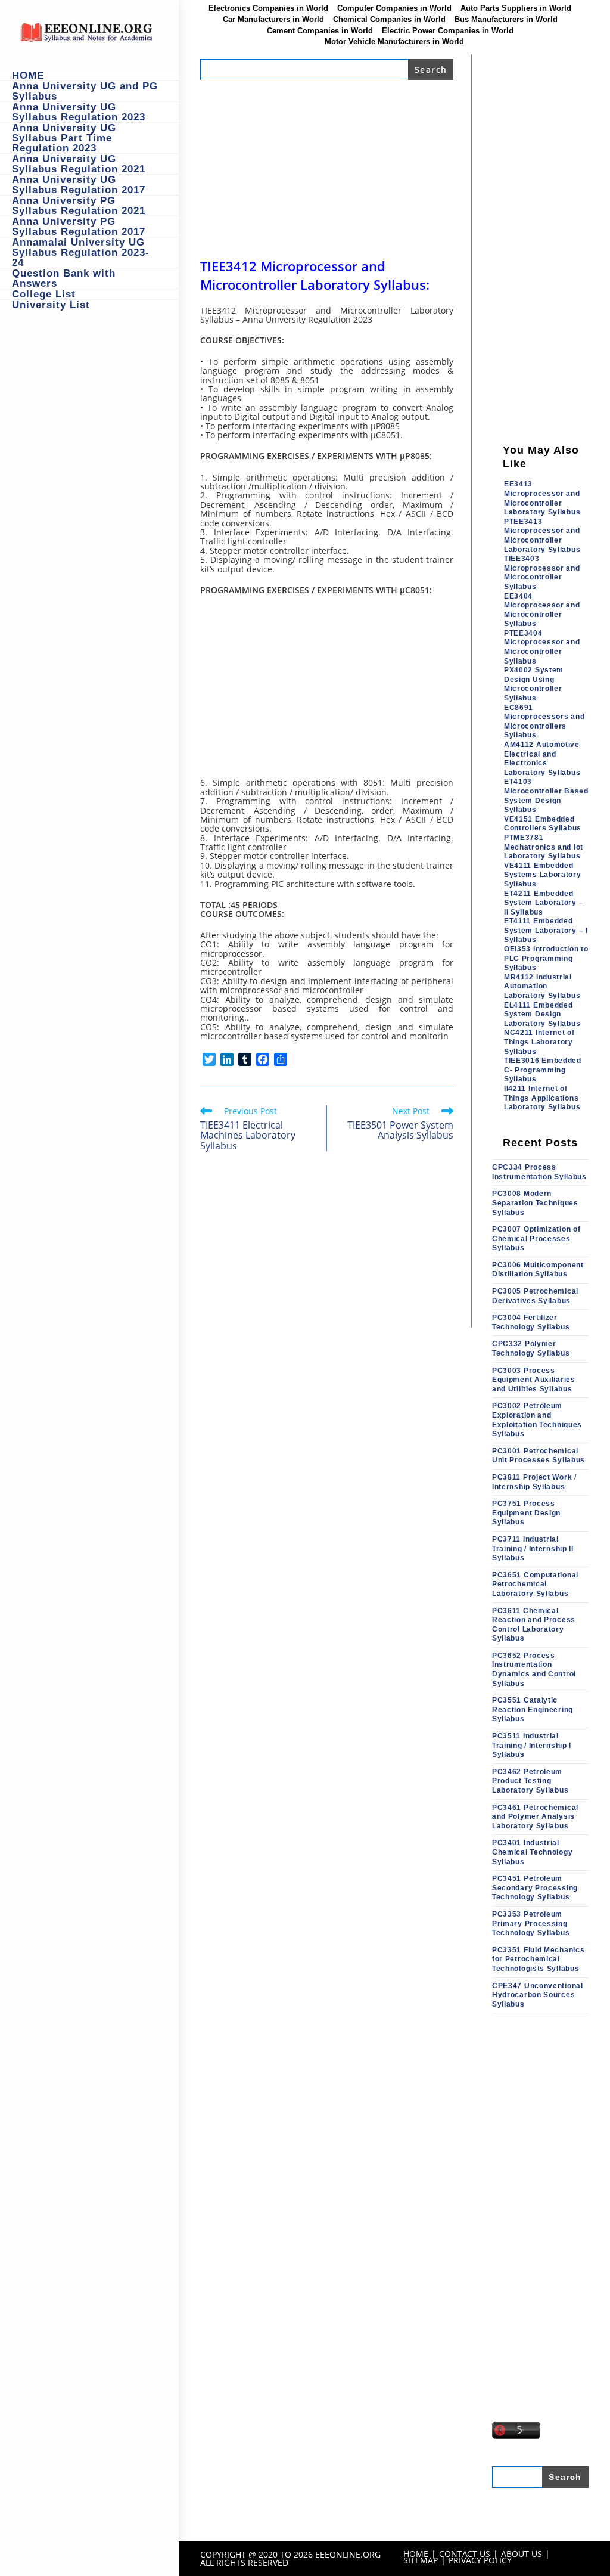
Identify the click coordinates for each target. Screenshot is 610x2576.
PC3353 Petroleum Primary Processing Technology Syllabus (531, 1924)
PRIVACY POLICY (480, 2560)
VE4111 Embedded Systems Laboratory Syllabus (543, 875)
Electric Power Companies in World (448, 31)
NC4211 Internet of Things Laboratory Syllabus (539, 1042)
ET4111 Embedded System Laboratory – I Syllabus (546, 930)
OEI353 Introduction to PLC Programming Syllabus (546, 958)
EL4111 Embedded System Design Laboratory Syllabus (542, 1014)
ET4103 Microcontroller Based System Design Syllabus (546, 796)
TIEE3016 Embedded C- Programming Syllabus (543, 1070)
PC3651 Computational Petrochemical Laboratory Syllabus (535, 1584)
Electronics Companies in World (268, 8)
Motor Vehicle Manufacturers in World (394, 42)
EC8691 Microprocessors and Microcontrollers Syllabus (544, 722)
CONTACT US (465, 2554)
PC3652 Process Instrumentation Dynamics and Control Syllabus (534, 1670)
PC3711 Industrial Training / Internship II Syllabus (533, 1549)
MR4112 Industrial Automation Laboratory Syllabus (542, 986)
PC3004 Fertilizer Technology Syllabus (531, 1322)
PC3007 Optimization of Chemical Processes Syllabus (536, 1239)
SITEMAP (421, 2560)
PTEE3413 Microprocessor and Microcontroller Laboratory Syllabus (542, 536)
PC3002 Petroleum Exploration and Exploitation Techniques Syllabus (537, 1420)
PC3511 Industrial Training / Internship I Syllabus (532, 1745)
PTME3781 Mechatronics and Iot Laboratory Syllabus (544, 847)
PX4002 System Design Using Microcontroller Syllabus (534, 684)
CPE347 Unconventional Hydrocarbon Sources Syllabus (538, 1995)
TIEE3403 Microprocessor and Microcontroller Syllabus (542, 573)
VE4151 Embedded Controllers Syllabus (543, 824)
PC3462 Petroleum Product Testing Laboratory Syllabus (530, 1781)
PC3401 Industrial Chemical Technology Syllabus (532, 1852)
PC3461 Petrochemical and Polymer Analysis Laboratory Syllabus (535, 1817)
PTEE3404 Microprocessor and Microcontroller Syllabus (542, 647)
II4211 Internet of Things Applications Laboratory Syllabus (542, 1098)
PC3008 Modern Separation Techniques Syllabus (535, 1203)
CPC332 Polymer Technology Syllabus (531, 1349)
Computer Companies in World (394, 8)
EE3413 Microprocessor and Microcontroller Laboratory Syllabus (542, 498)
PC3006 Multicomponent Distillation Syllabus (538, 1270)
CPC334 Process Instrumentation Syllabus (539, 1172)
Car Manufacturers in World (273, 20)
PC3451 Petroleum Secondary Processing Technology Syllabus (535, 1888)
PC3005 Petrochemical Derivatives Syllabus (535, 1296)
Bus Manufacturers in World (506, 20)
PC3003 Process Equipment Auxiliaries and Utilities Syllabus (534, 1380)
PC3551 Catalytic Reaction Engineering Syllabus (533, 1709)
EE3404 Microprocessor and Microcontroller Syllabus (542, 610)
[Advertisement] (327, 169)
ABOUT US (522, 2554)
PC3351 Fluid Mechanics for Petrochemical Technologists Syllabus (538, 1959)
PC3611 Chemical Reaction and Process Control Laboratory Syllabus (534, 1625)
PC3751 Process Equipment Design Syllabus (526, 1513)
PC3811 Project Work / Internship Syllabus (534, 1482)
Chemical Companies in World (389, 20)
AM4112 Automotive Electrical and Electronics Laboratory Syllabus (542, 759)
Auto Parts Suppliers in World (516, 8)
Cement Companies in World (320, 31)
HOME (416, 2554)
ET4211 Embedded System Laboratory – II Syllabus (544, 903)
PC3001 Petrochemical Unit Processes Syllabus (539, 1456)
